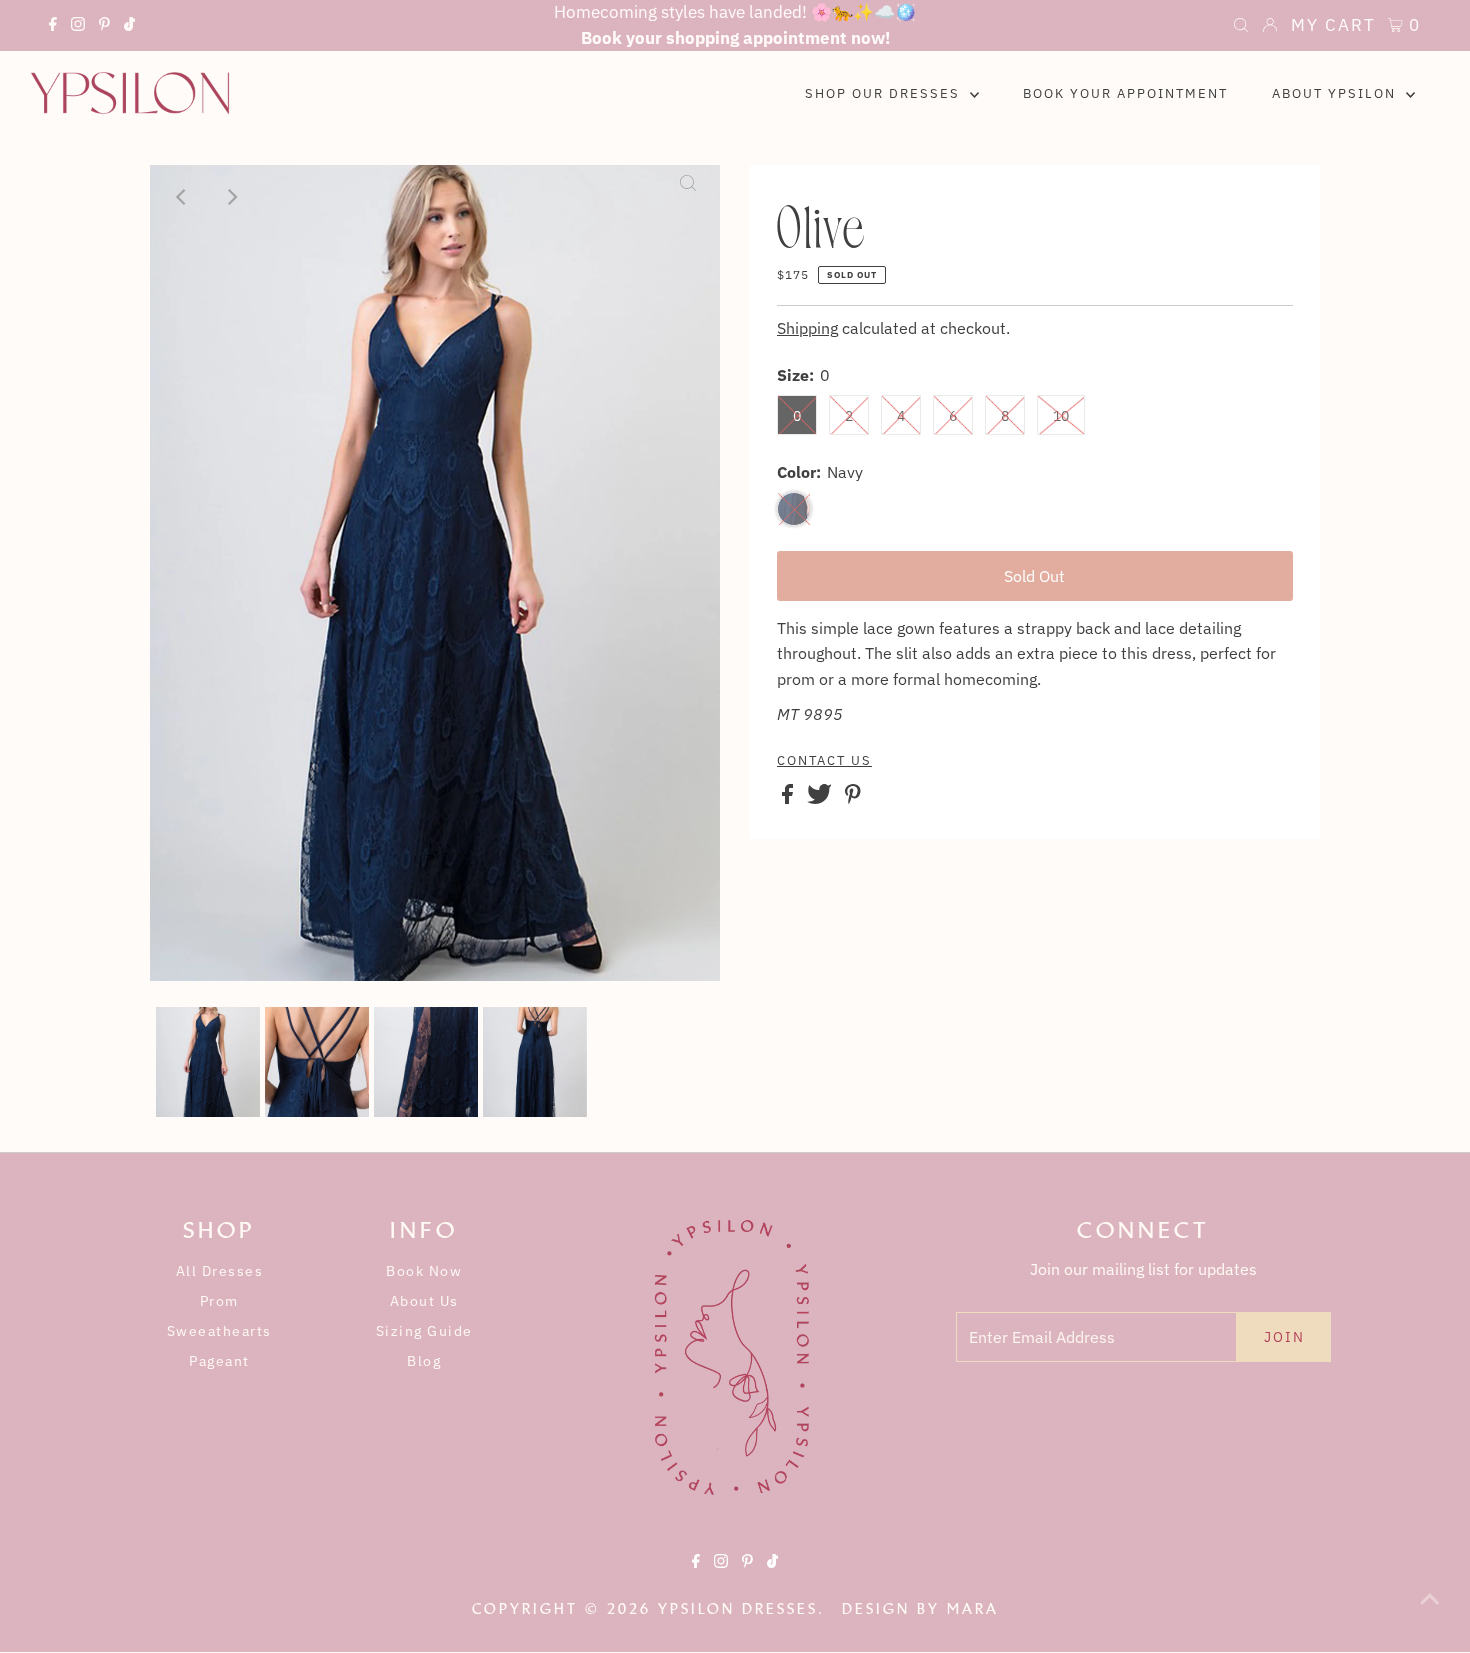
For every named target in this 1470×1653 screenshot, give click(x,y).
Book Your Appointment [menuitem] (1125, 93)
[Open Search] (1241, 27)
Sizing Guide (424, 1331)
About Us (424, 1301)
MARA (973, 1609)
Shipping (807, 328)
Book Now (424, 1271)
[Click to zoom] (688, 197)
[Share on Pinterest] (853, 798)
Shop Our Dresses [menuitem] (885, 93)
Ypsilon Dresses (738, 1609)
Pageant (219, 1361)
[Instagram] (78, 27)
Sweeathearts (219, 1331)
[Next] (231, 197)
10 (1061, 416)
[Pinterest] (104, 27)
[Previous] (182, 197)
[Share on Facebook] (789, 798)
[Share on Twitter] (821, 798)
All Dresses (220, 1271)
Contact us (824, 761)
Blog (424, 1361)
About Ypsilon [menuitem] (1336, 93)
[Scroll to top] (1430, 1613)
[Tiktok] (129, 27)
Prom (219, 1301)
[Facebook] (53, 27)
